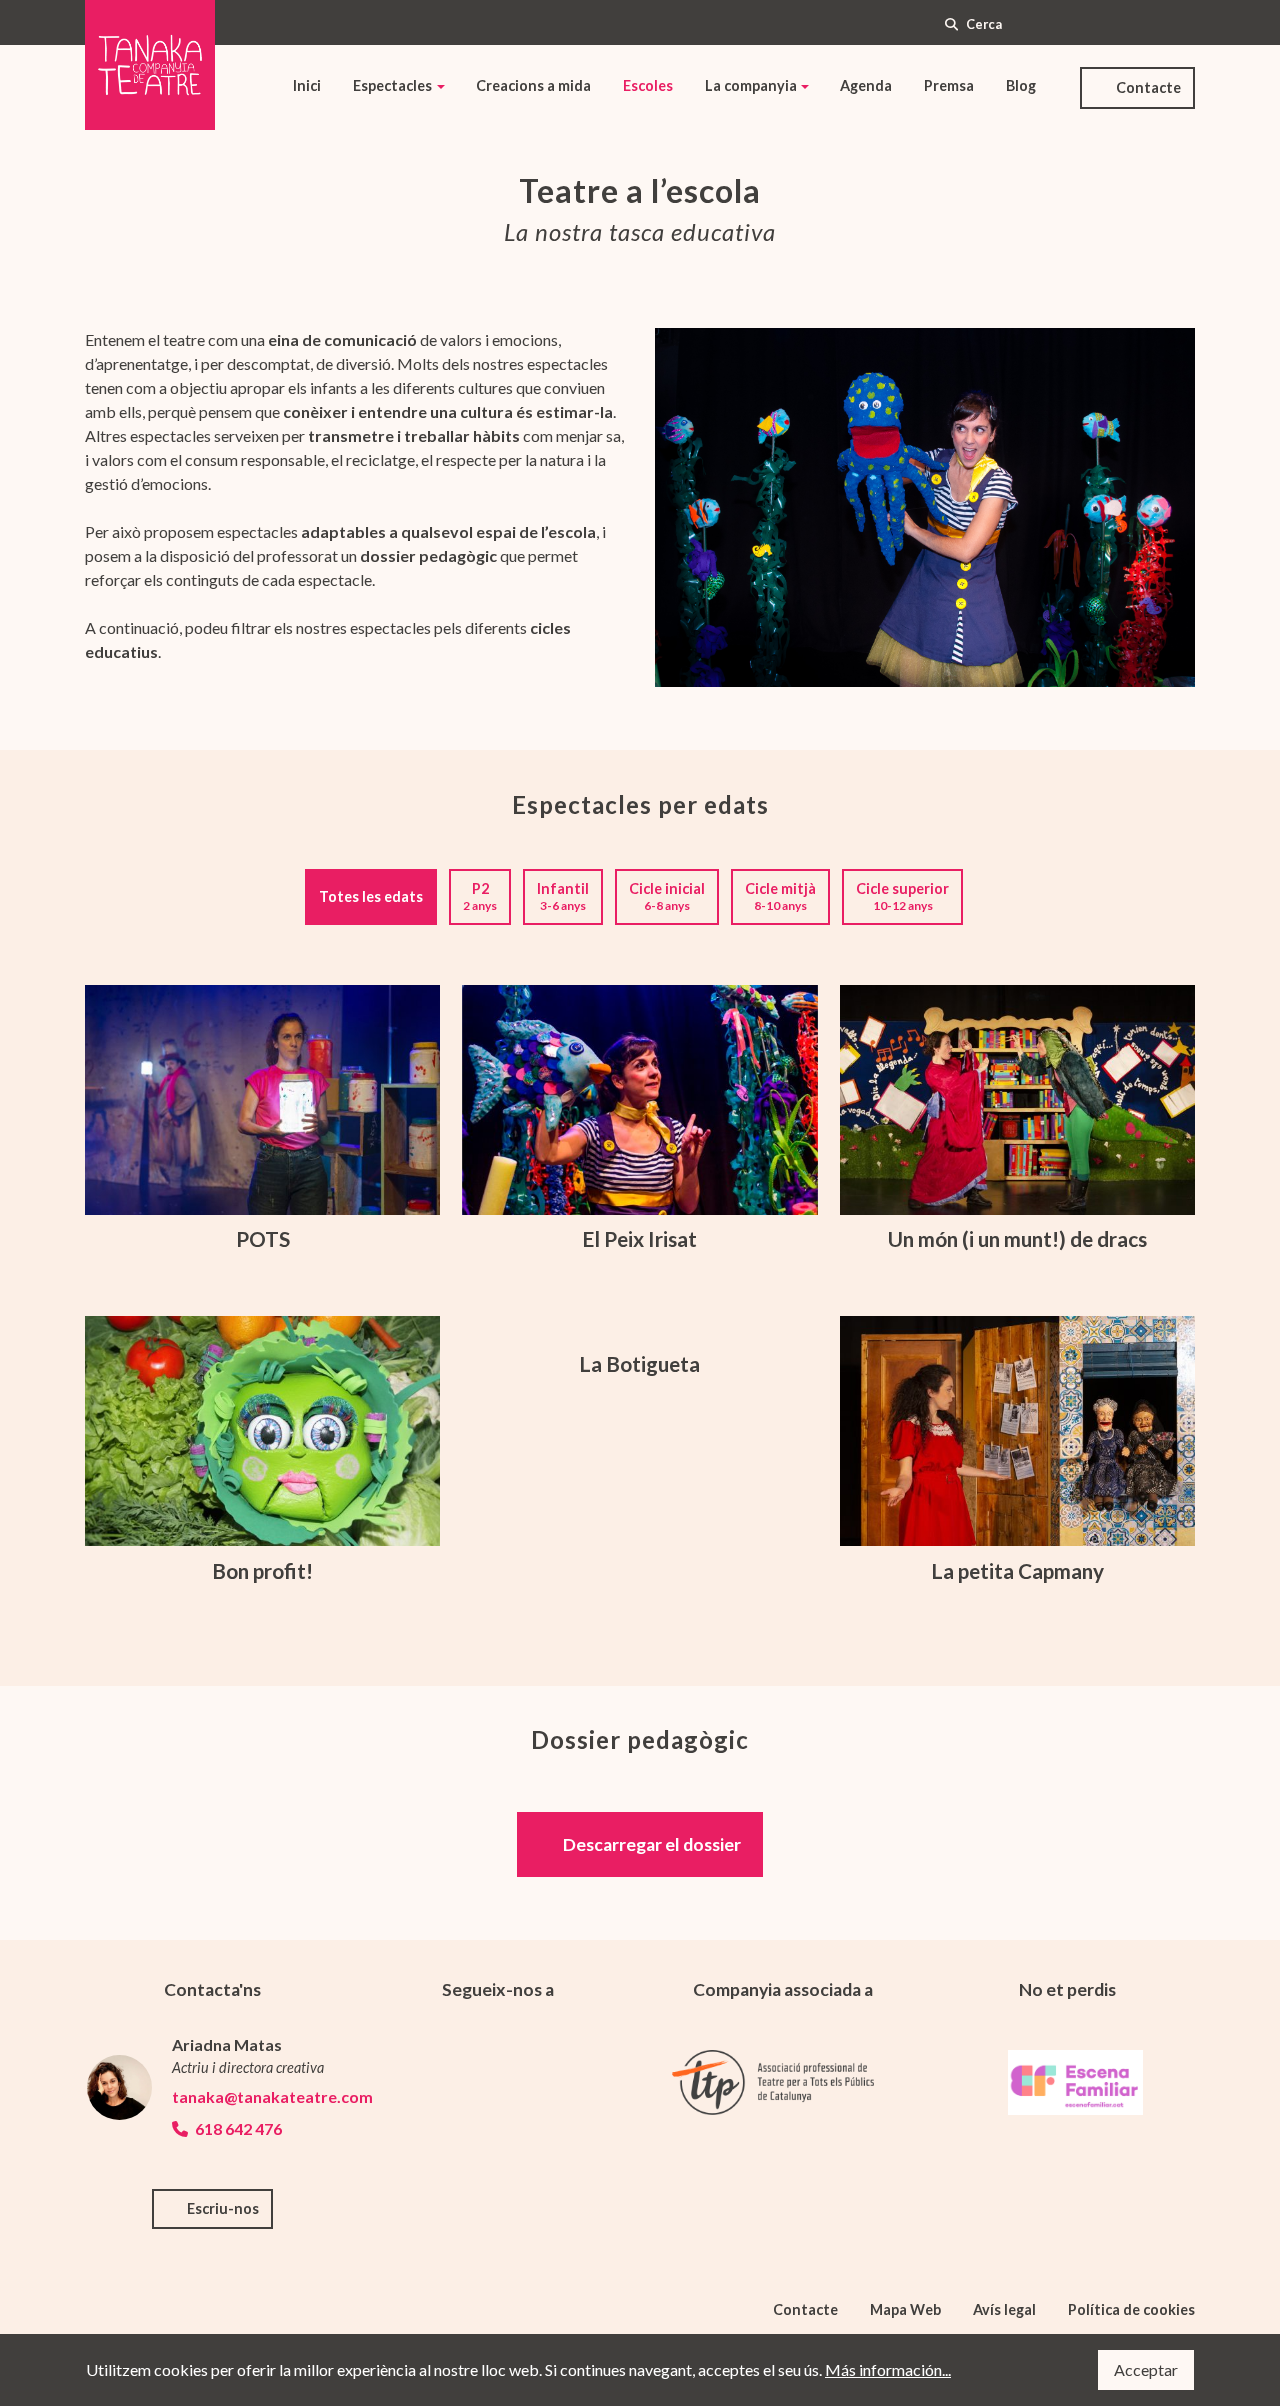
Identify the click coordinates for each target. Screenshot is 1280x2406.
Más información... (888, 2369)
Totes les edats (371, 896)
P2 (480, 896)
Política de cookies (1131, 2309)
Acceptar (1146, 2369)
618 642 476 (237, 2128)
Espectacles (392, 85)
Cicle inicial (667, 896)
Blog (1021, 85)
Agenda (866, 85)
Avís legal (1004, 2309)
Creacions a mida (533, 85)
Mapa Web (905, 2309)
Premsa (949, 85)
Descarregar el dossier (652, 1844)
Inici (307, 85)
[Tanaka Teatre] (150, 65)
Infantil (563, 896)
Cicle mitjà (780, 896)
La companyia (751, 85)
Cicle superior (902, 896)
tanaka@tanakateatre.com (256, 2096)
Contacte (1148, 87)
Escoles (648, 85)
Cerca (984, 24)
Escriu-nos (223, 2208)
